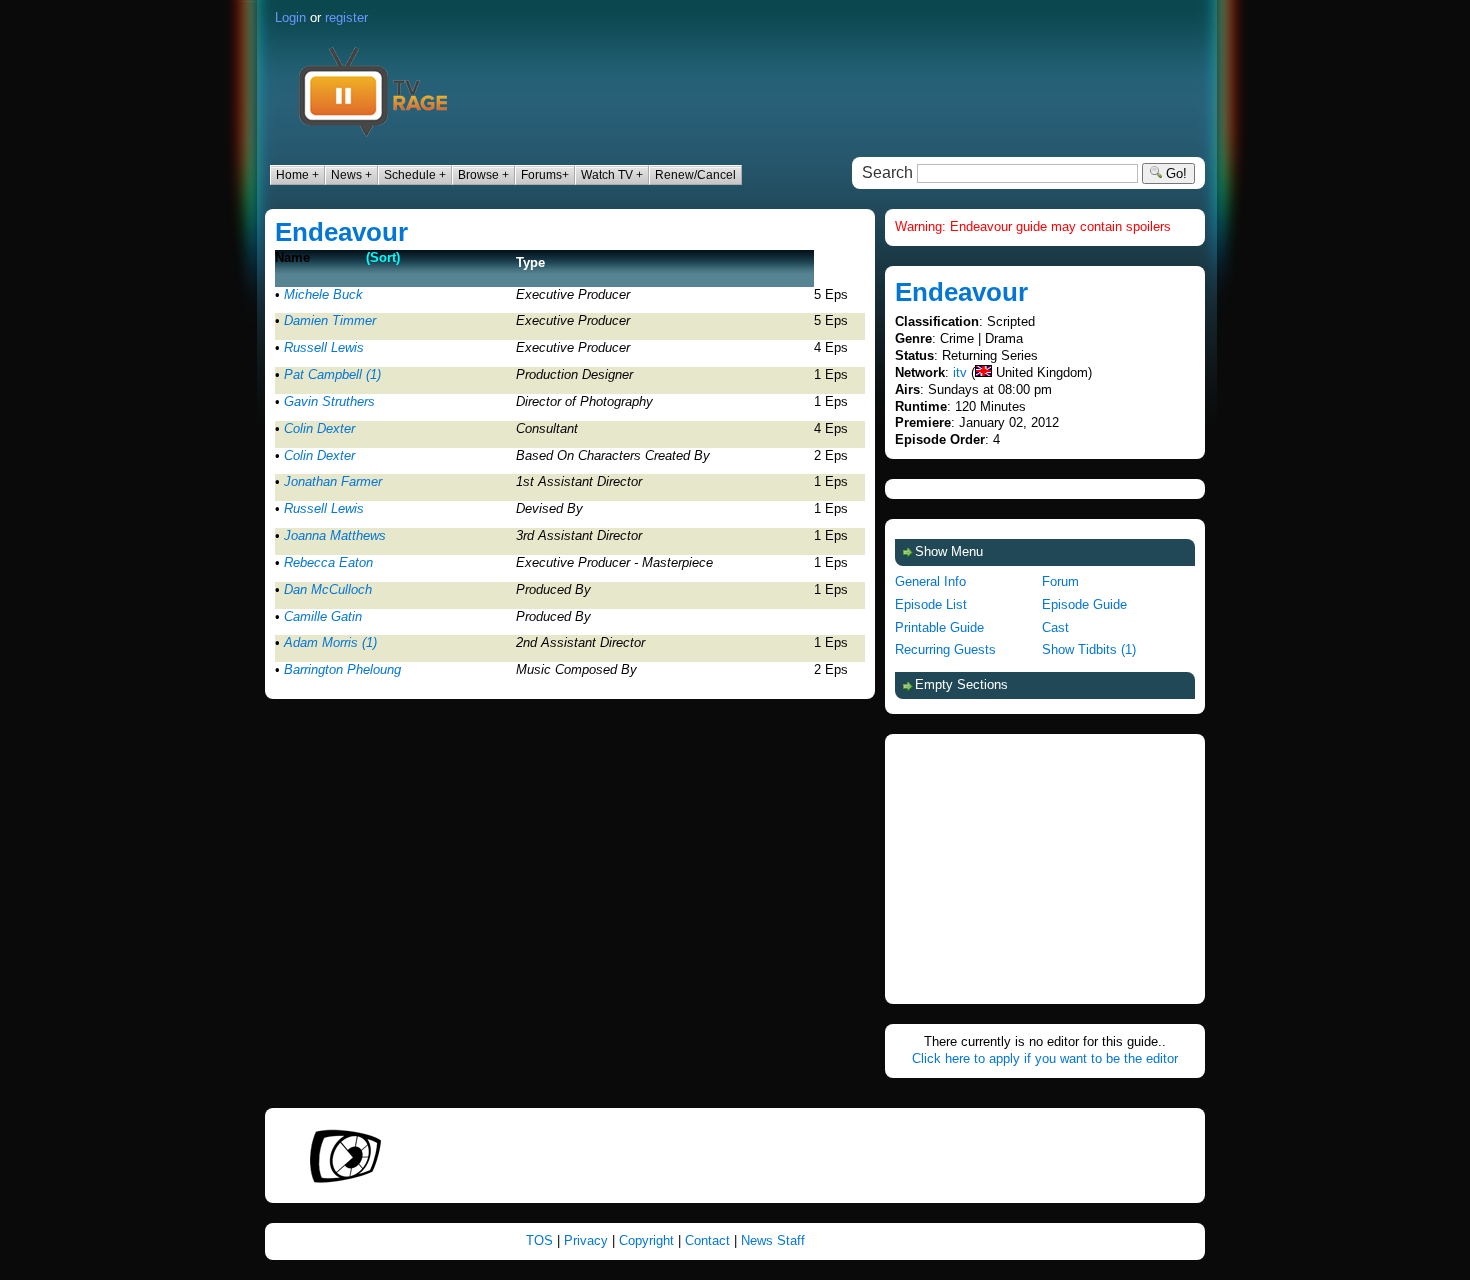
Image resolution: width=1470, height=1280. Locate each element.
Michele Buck (323, 294)
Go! (1174, 173)
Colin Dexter (319, 428)
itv (960, 372)
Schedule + (415, 175)
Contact (707, 1240)
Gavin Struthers (329, 401)
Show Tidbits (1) (1089, 649)
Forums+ (545, 175)
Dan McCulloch (328, 589)
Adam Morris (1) (330, 642)
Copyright (646, 1240)
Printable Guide (939, 627)
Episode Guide (1084, 604)
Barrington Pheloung (342, 669)
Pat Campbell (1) (332, 374)
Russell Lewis (324, 347)
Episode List (931, 604)
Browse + (483, 175)
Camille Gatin (323, 616)
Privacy (586, 1240)
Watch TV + (612, 175)
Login (290, 17)
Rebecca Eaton (328, 562)
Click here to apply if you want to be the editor (1045, 1058)
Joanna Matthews (335, 535)
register (346, 17)
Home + (297, 175)
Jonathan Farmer (333, 481)
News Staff (773, 1240)
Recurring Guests (945, 649)
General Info (930, 581)
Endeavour (341, 232)
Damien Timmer (330, 320)
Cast (1055, 627)
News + (351, 175)
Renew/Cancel (695, 175)
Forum (1060, 581)
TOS (539, 1240)
